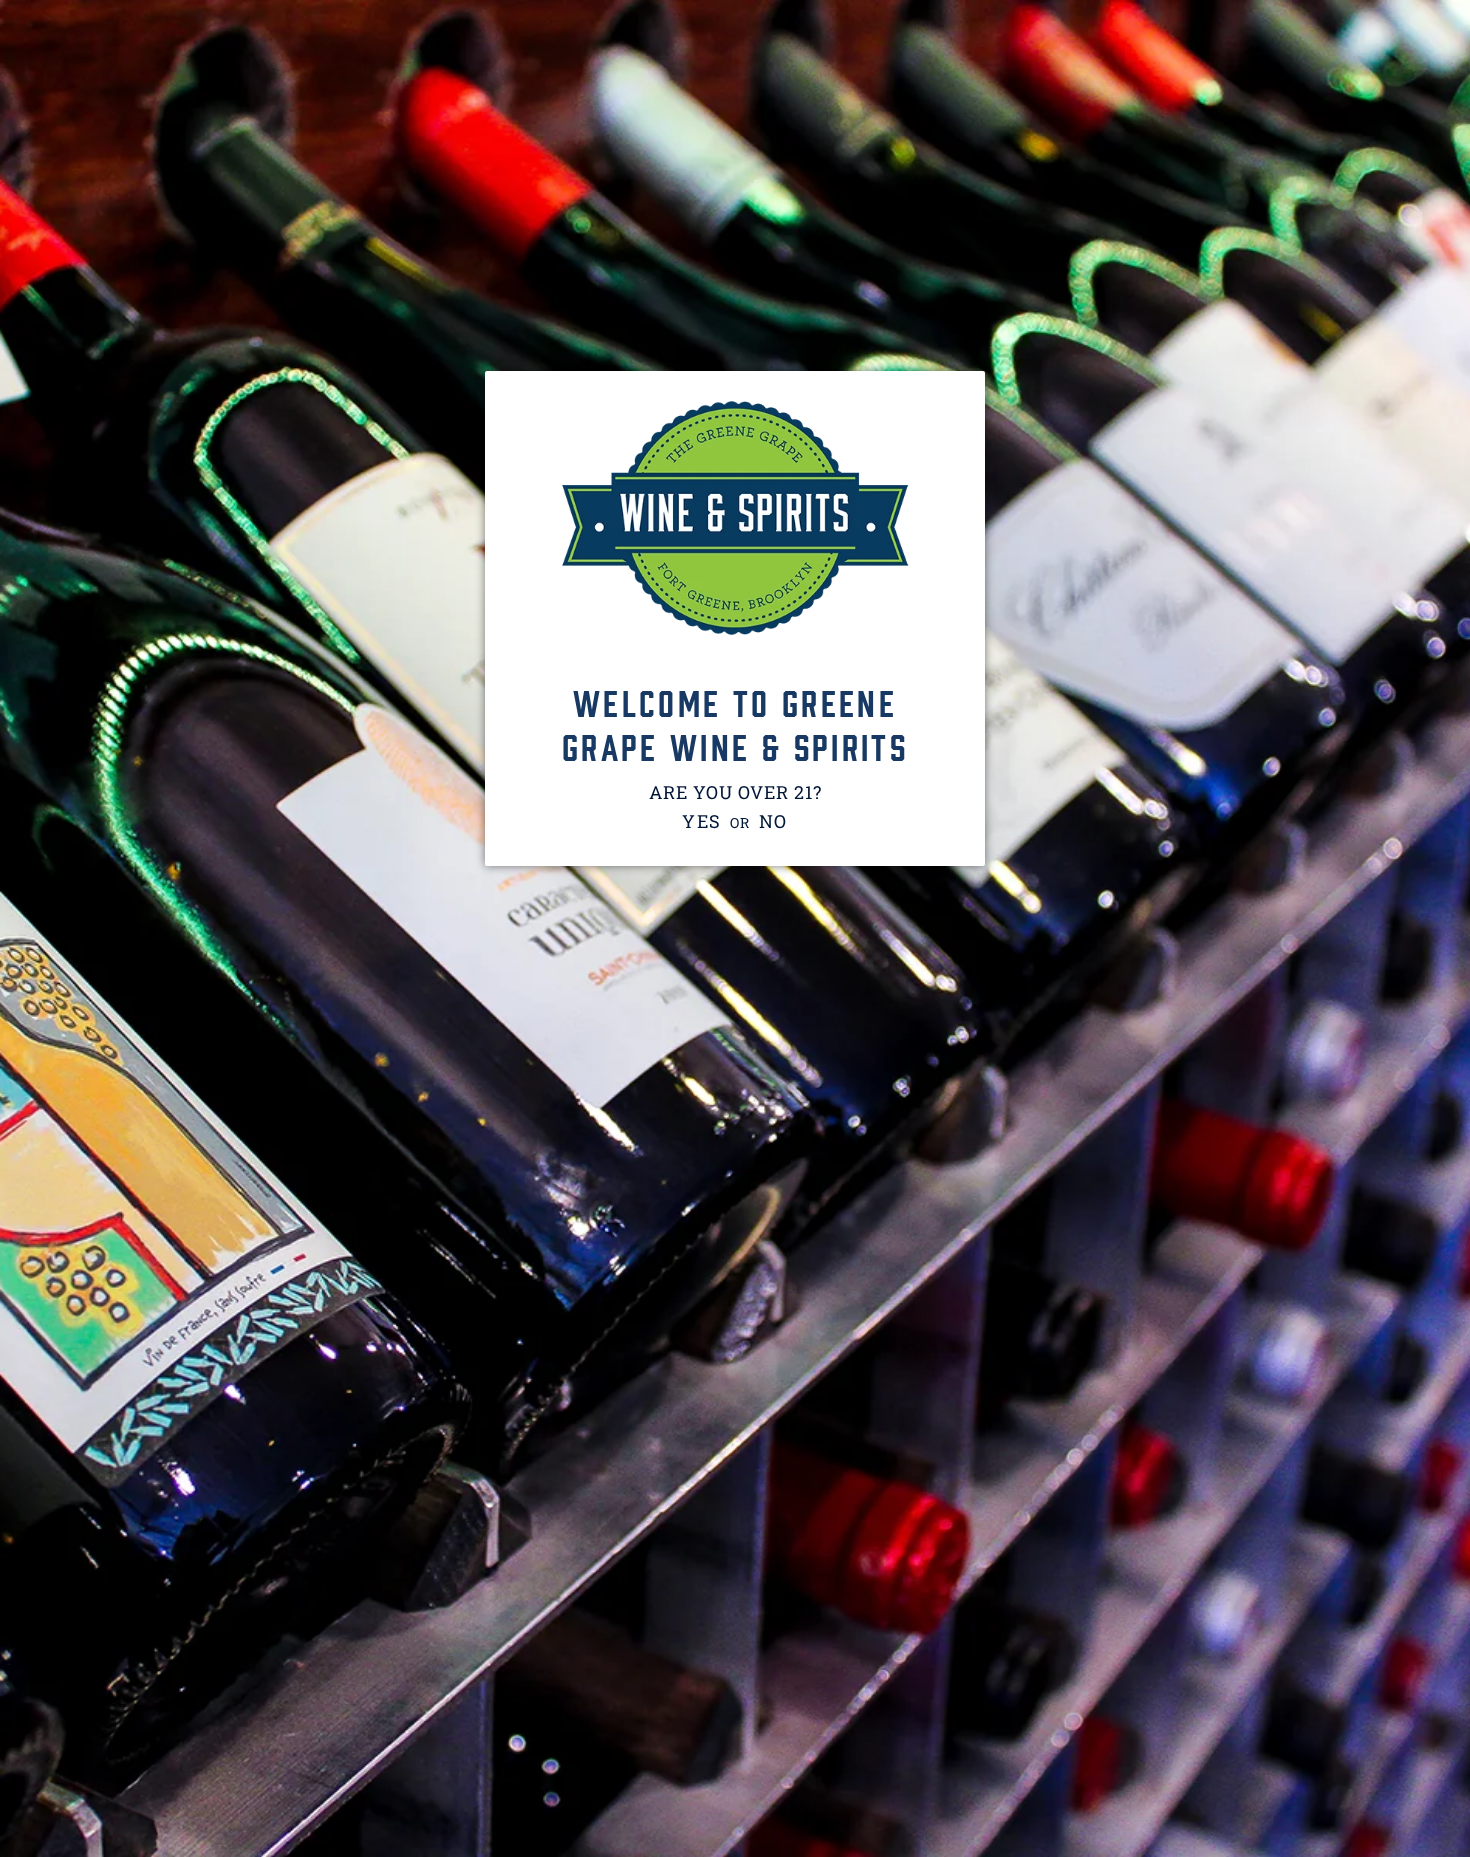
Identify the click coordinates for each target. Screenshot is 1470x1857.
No (774, 821)
